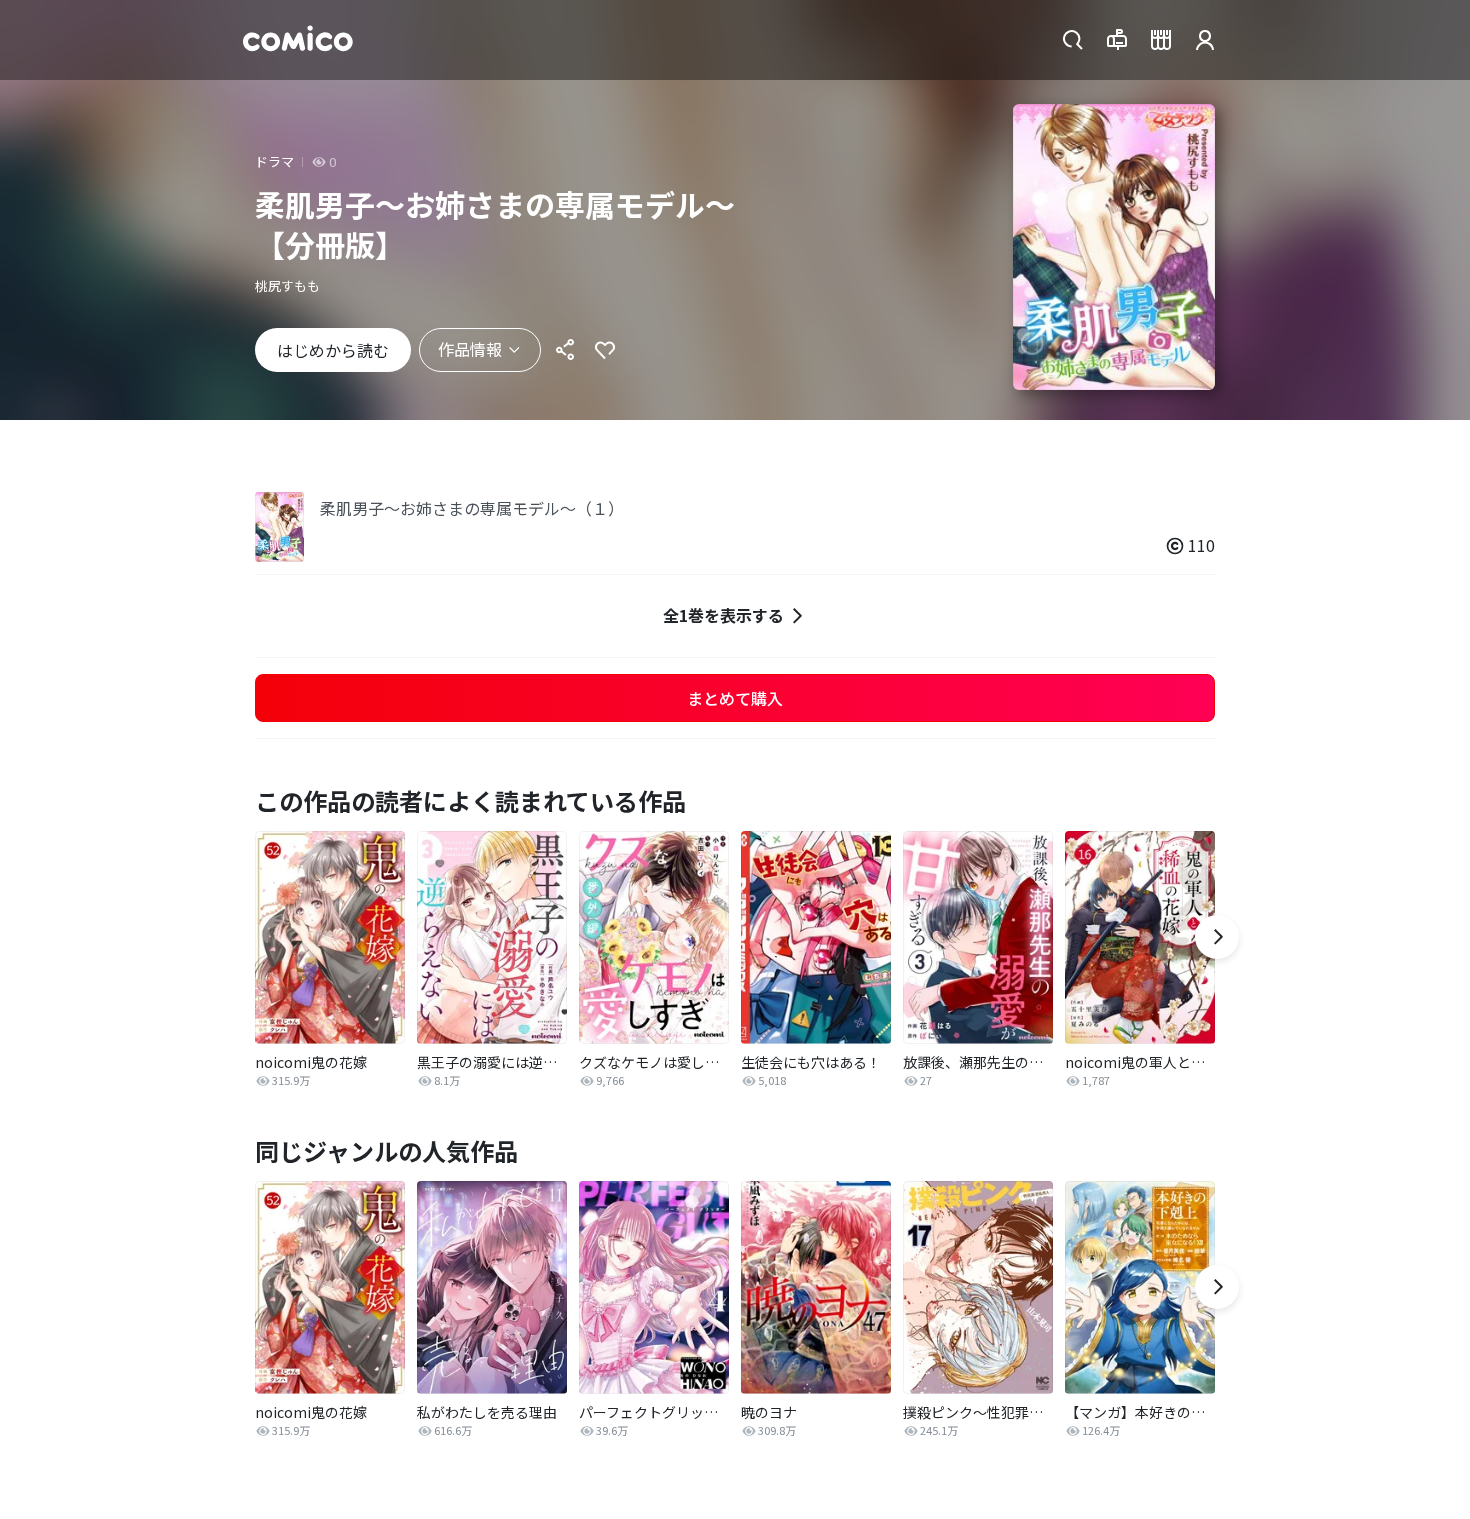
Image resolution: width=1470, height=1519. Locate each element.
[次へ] (1217, 937)
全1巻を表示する (723, 615)
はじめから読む (333, 350)
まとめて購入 (735, 698)
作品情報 (470, 349)
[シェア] (565, 350)
